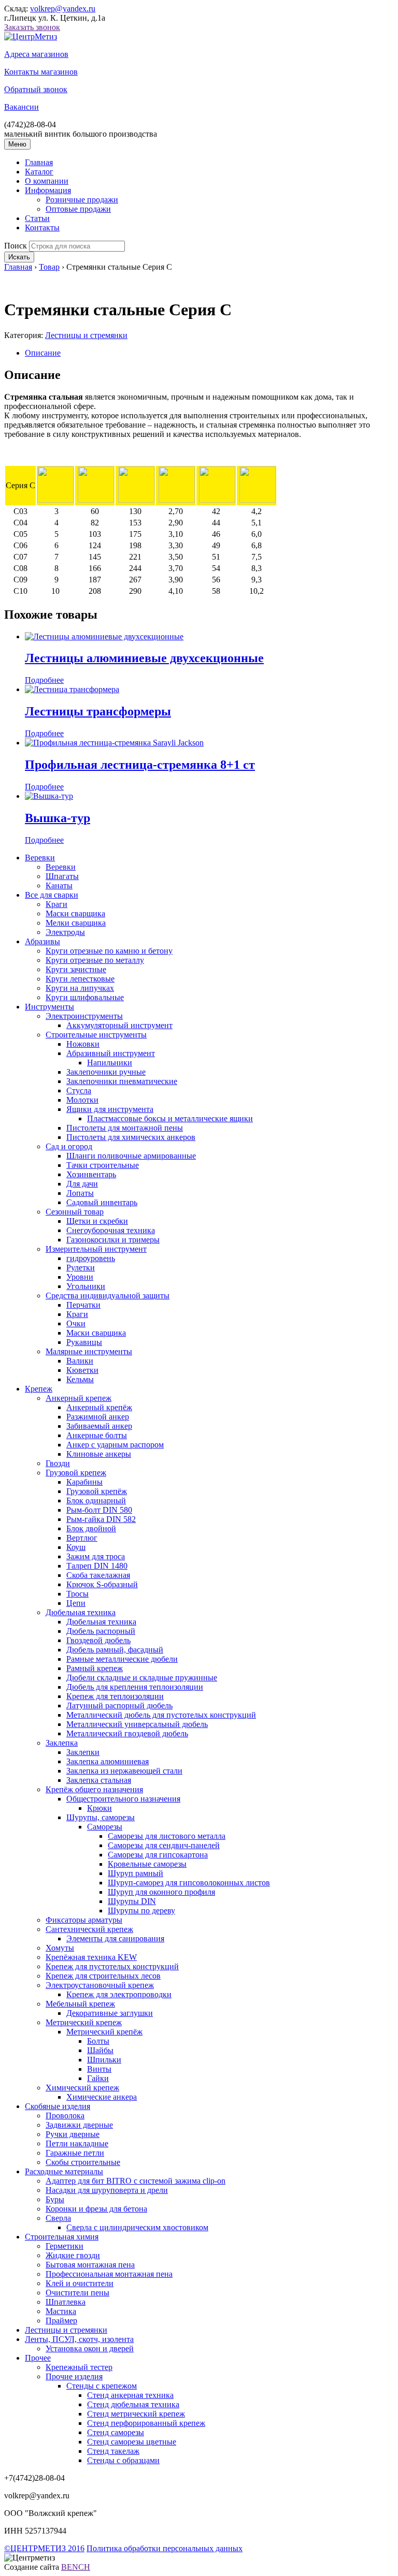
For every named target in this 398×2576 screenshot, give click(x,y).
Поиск (16, 246)
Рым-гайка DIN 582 (101, 1519)
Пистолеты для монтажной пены (125, 1128)
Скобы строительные (83, 2162)
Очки (76, 1323)
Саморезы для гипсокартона (158, 1855)
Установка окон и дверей (90, 2348)
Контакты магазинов (41, 72)
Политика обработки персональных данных (165, 2548)
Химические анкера (102, 2097)
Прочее (38, 2358)
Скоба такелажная (98, 1575)
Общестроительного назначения (123, 1799)
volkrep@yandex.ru (63, 9)
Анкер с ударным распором (115, 1445)
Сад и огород (69, 1146)
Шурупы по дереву (141, 1911)
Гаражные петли (75, 2153)
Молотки (82, 1100)
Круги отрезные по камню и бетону (109, 951)
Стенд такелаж (113, 2451)
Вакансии (22, 107)
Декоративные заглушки (110, 2013)
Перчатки (83, 1305)
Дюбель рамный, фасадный (115, 1650)
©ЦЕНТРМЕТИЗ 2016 (44, 2548)
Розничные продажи (82, 200)
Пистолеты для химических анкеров (131, 1137)
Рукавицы (84, 1342)
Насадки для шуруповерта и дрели (107, 2190)
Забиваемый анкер (99, 1426)
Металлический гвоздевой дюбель (127, 1733)
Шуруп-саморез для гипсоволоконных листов (189, 1883)
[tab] (209, 353)
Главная (39, 162)
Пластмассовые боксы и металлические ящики (170, 1118)
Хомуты (60, 1948)
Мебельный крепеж (80, 2004)
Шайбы (100, 2050)
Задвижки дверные (79, 2125)
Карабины (84, 1482)
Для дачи (82, 1184)
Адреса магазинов (36, 54)
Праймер (61, 2321)
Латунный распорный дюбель (119, 1706)
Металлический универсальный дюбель (137, 1724)
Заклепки (83, 1752)
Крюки (99, 1808)
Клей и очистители (80, 2283)
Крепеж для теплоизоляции (115, 1696)
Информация (48, 190)
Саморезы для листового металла (167, 1836)
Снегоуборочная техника (111, 1230)
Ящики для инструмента (110, 1109)
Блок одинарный (96, 1501)
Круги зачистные (76, 969)
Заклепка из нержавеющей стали (124, 1771)
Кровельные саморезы (147, 1864)
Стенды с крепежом (102, 2386)
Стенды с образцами (123, 2460)
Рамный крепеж (95, 1668)
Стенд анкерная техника (130, 2395)
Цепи (76, 1603)
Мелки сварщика (76, 923)
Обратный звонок (36, 89)
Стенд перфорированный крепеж (146, 2423)
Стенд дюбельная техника (133, 2404)
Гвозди (58, 1463)
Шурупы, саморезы (101, 1817)
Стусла (79, 1091)
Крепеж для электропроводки (119, 1994)
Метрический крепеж (84, 2022)
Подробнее (44, 680)
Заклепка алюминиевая (108, 1761)
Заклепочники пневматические (122, 1081)
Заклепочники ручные (106, 1072)
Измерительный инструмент (96, 1249)
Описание (43, 353)
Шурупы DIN (132, 1901)
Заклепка (62, 1743)
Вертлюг (82, 1538)
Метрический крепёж (104, 2032)
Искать (19, 257)
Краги (56, 904)
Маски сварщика (75, 913)
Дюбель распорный (101, 1631)
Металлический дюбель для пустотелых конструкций (161, 1715)
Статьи (37, 218)
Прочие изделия (74, 2376)
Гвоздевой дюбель (98, 1640)
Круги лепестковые (80, 979)
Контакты (42, 228)
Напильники (110, 1063)
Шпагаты (62, 876)
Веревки (40, 858)
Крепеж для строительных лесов (103, 1976)
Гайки (98, 2078)
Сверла (58, 2218)
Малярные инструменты (89, 1351)
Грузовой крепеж (76, 1473)
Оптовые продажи (78, 209)
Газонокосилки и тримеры (113, 1240)
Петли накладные (77, 2143)
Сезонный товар (75, 1212)
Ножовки (83, 1044)
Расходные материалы (64, 2171)
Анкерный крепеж (79, 1398)
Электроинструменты (84, 1016)
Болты (98, 2041)
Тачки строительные (103, 1165)
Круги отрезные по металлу (95, 960)
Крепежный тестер (79, 2367)
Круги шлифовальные (85, 997)
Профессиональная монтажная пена (109, 2274)
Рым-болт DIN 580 (99, 1510)
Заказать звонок (32, 27)
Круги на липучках (80, 988)
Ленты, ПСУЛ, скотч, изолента (79, 2339)
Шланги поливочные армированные (131, 1156)
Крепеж (39, 1389)
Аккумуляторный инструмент (119, 1025)
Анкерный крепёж (99, 1407)
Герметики (65, 2246)
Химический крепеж (82, 2088)
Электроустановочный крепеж (100, 1985)
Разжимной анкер (98, 1417)
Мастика (61, 2311)
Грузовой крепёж (97, 1491)
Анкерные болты (97, 1435)
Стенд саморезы (116, 2432)
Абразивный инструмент (111, 1053)
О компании (47, 181)
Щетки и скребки (97, 1221)
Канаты (59, 886)
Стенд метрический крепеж (136, 2414)
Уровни (80, 1277)
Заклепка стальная (99, 1780)
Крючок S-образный (102, 1584)
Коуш (76, 1547)
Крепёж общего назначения (94, 1789)
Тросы (77, 1594)
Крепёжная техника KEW (91, 1957)
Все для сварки (52, 895)
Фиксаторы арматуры (84, 1920)
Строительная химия (62, 2237)
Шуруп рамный (136, 1873)
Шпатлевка (66, 2302)
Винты (99, 2069)
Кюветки (82, 1370)
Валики (80, 1361)
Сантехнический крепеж (89, 1929)
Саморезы (105, 1827)
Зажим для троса (96, 1556)
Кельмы (80, 1379)
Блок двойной (91, 1528)
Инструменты (49, 1007)
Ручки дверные (73, 2134)
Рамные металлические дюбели (122, 1659)
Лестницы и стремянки (86, 335)
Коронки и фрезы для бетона (96, 2209)
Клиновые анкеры (99, 1454)
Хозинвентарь (91, 1174)
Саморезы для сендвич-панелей (164, 1845)
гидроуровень (91, 1258)
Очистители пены (77, 2293)
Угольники (86, 1286)
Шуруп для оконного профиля (161, 1892)
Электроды (65, 932)
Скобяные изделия (58, 2106)
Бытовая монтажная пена (90, 2265)
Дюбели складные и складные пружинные (142, 1678)
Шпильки (104, 2060)
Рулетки (81, 1268)
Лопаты (80, 1193)
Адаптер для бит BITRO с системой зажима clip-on (136, 2181)
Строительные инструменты (96, 1035)
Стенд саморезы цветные (132, 2442)
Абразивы (42, 941)
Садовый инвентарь (102, 1202)
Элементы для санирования (115, 1938)
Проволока (65, 2116)
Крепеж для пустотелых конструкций (112, 1966)
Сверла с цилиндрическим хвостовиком (137, 2227)
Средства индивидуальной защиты (108, 1296)
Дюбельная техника (81, 1612)
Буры (55, 2199)
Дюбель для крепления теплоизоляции (135, 1687)
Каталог (39, 172)
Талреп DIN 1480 (97, 1566)
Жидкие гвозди (73, 2255)
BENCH (76, 2567)
